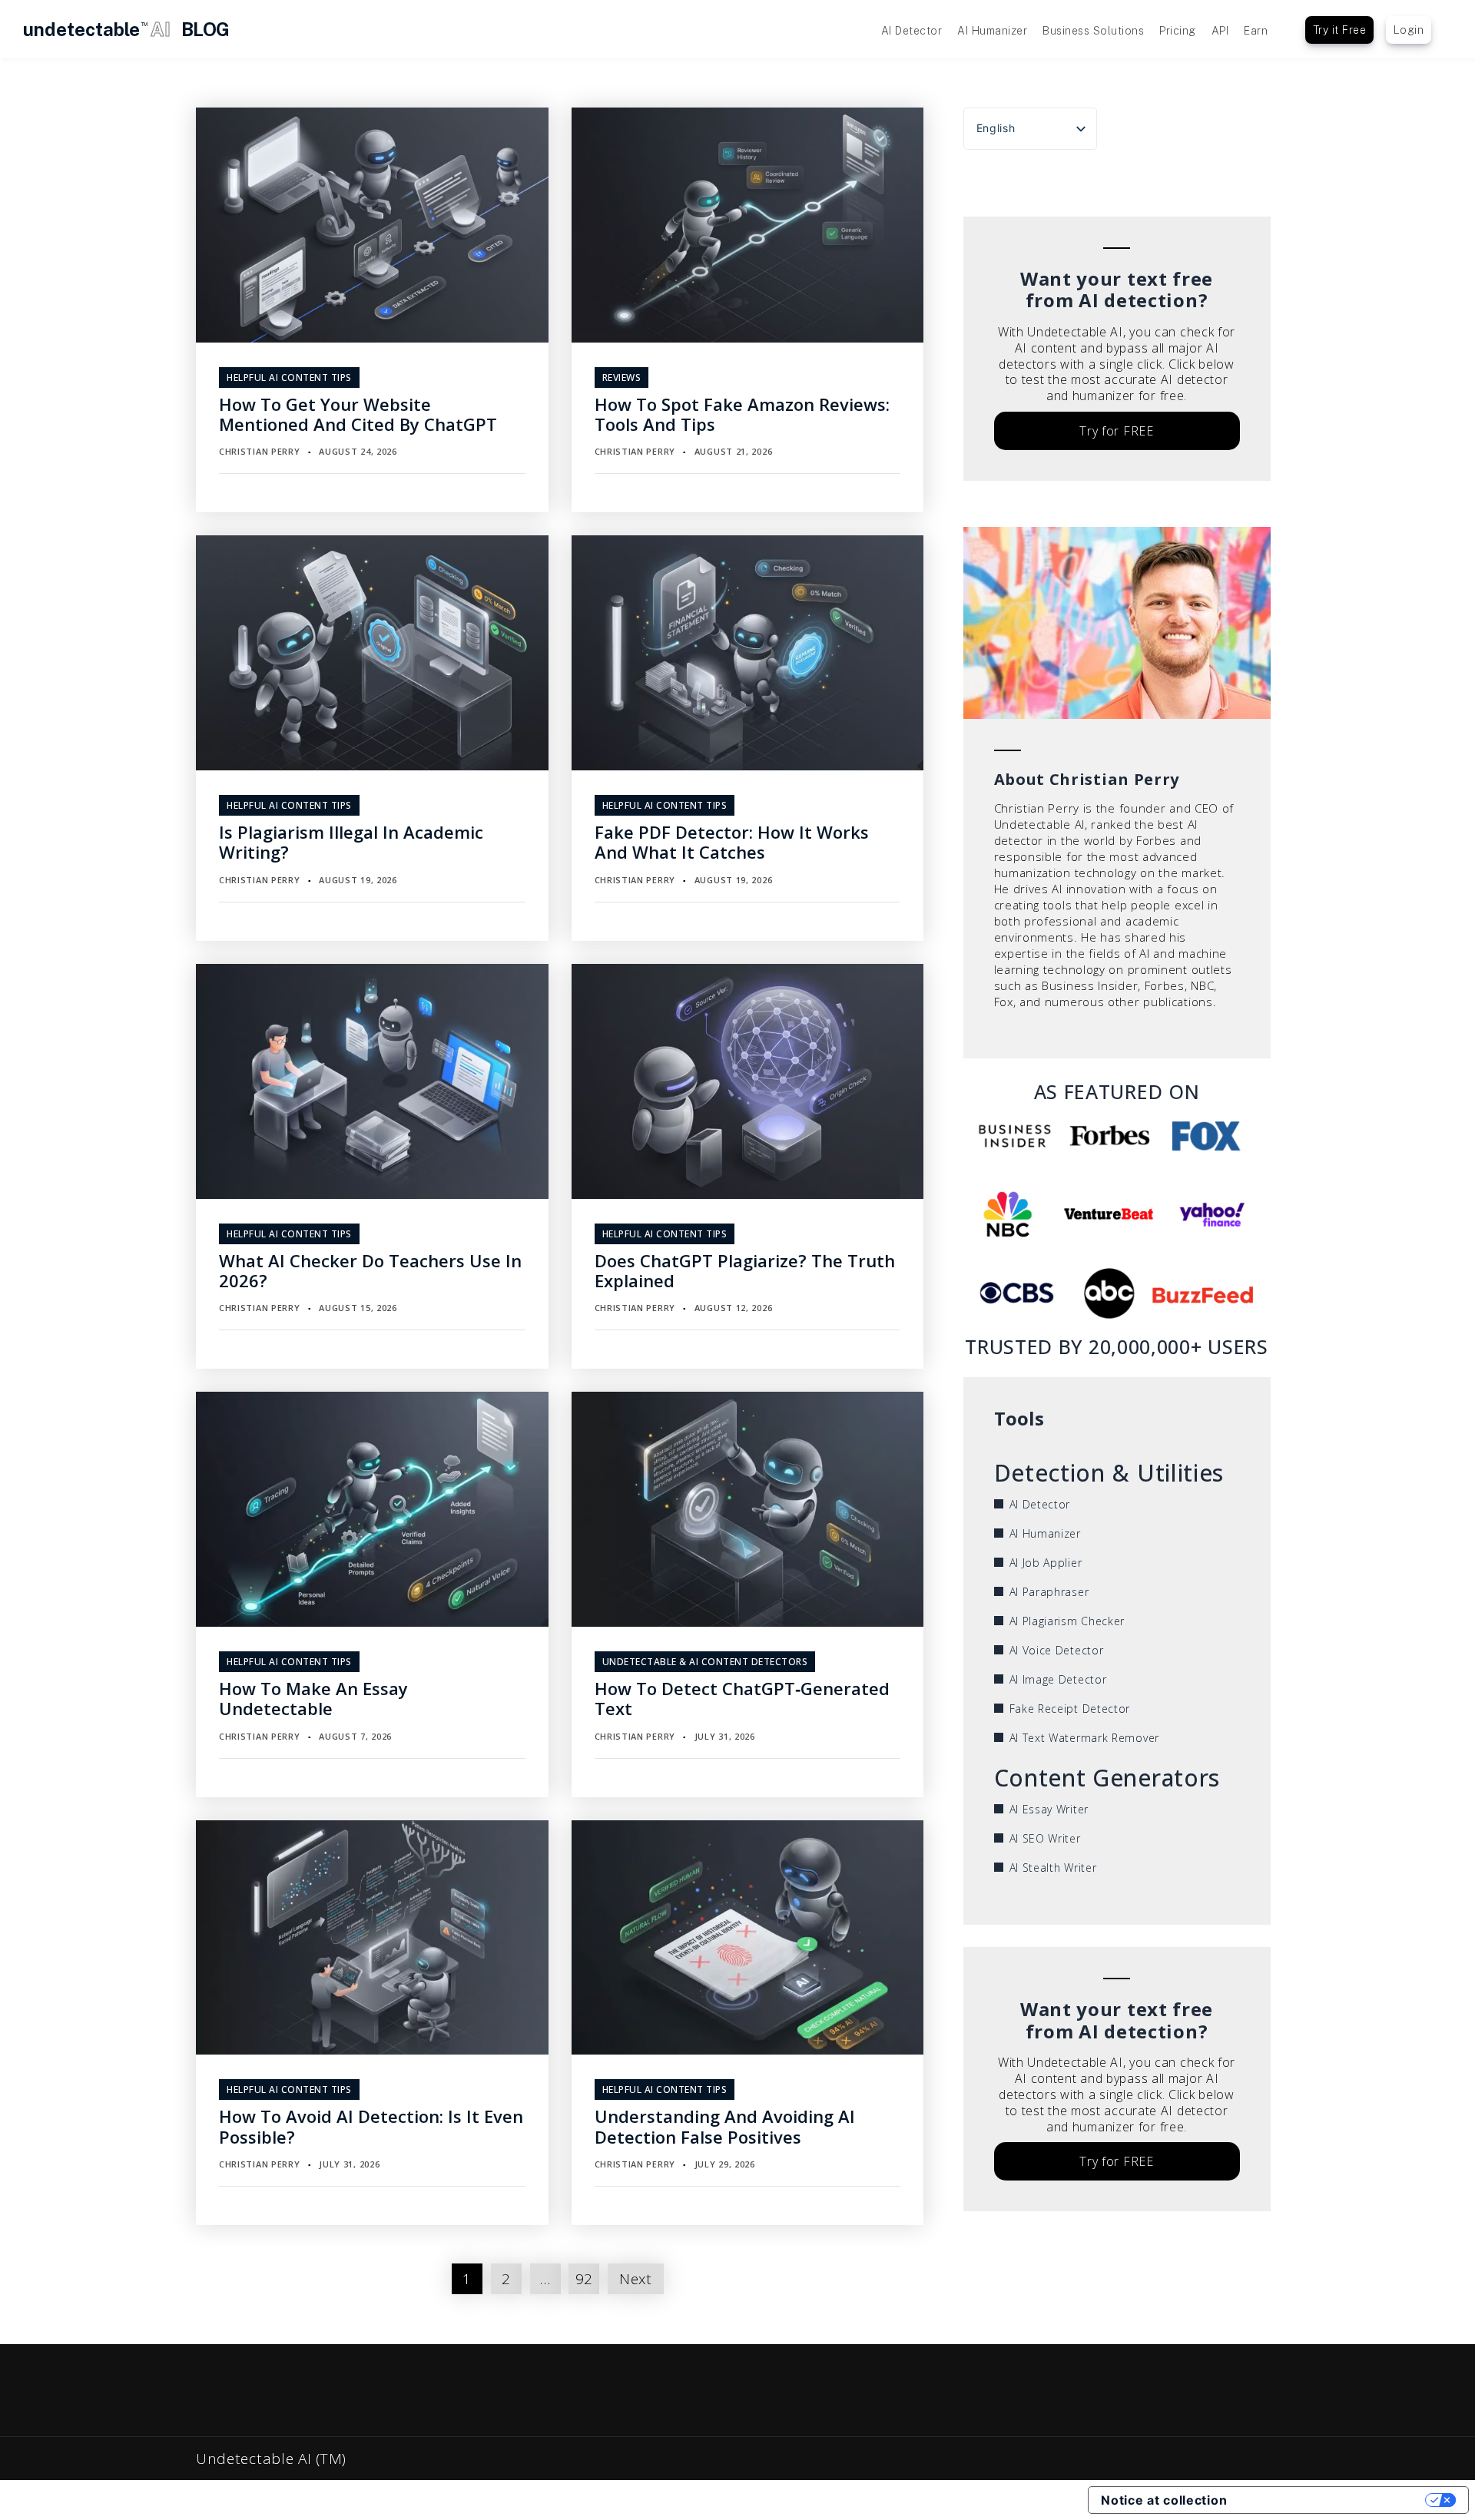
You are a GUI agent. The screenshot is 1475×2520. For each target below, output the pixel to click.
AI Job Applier (1046, 1563)
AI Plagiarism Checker (1067, 1621)
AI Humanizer (992, 31)
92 (584, 2279)
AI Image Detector (1058, 1679)
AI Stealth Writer (1053, 1868)
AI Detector (912, 31)
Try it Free (1340, 30)
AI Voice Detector (1057, 1650)
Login (1409, 30)
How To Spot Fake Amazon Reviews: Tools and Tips (742, 414)
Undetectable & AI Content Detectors (705, 1662)
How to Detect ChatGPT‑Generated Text (742, 1698)
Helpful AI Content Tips (289, 378)
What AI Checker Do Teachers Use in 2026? (370, 1270)
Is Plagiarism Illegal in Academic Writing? (351, 842)
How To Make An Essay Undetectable (313, 1698)
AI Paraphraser (1049, 1592)
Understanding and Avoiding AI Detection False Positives (725, 2126)
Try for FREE (1116, 431)
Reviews (622, 378)
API (1220, 31)
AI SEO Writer (1045, 1838)
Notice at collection (1164, 2500)
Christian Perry (260, 451)
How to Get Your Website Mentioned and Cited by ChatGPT (358, 414)
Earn (1256, 31)
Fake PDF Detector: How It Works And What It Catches (732, 842)
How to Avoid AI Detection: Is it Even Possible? (371, 2126)
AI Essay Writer (1049, 1809)
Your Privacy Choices (1334, 2500)
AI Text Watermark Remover (1085, 1738)
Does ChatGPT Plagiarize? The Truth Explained (745, 1270)
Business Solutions (1093, 31)
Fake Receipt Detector (1070, 1709)
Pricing (1178, 31)
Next (636, 2279)
